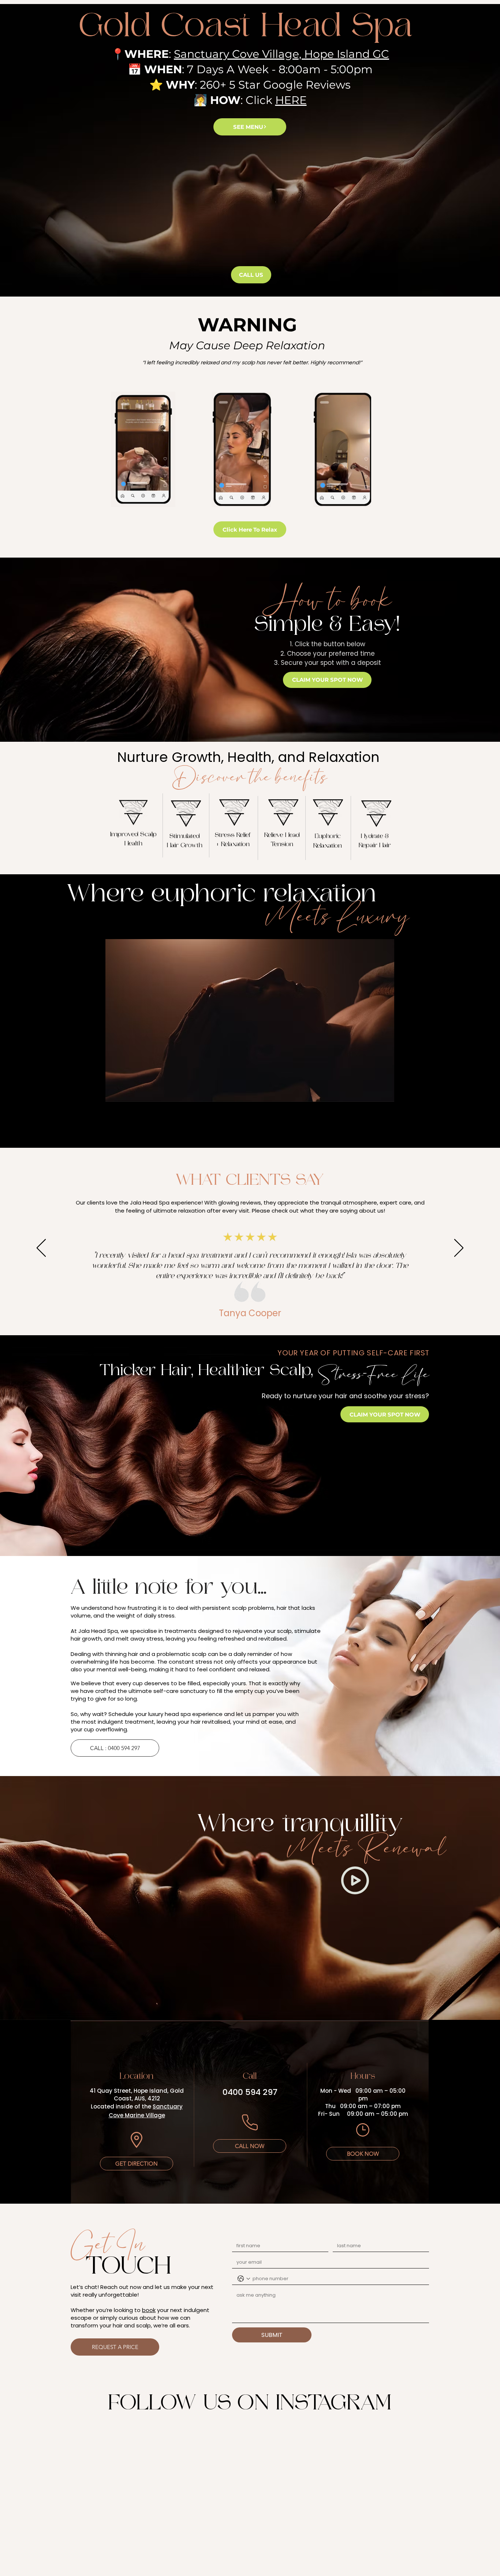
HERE (291, 100)
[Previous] (41, 1248)
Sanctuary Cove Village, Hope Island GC (281, 54)
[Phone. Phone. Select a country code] (244, 2279)
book (149, 2310)
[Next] (459, 1248)
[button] (166, 499)
